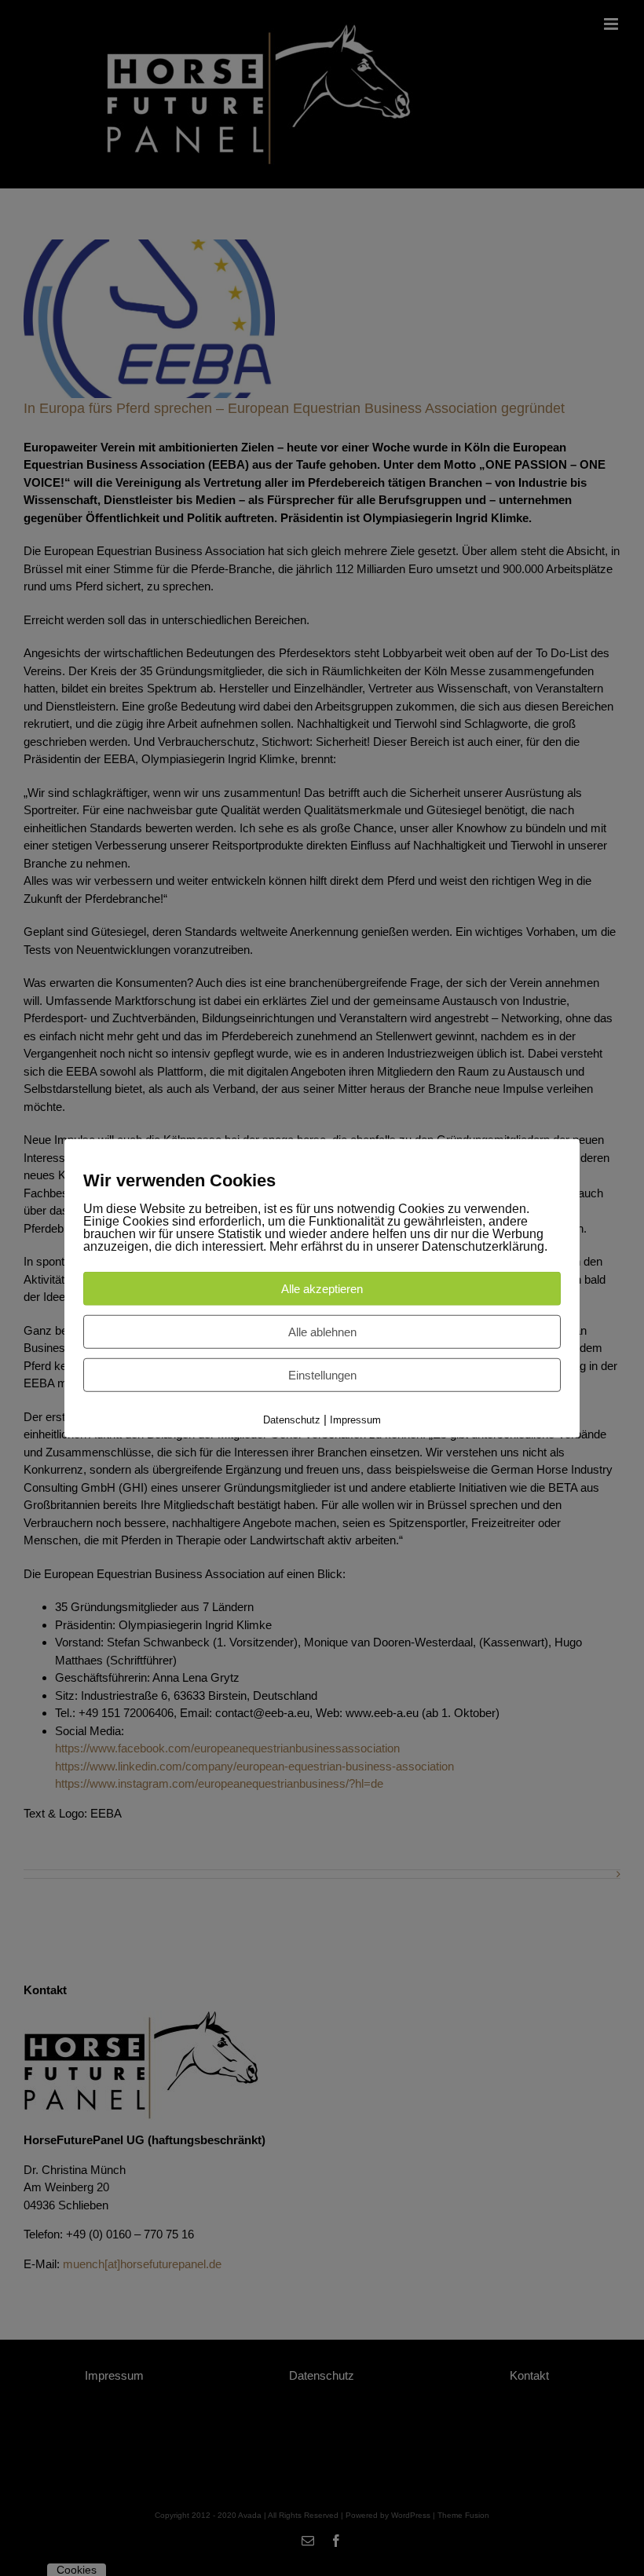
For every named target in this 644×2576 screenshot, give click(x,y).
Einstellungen (322, 1374)
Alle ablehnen (322, 1331)
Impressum (355, 1419)
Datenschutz (292, 1419)
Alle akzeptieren (322, 1288)
